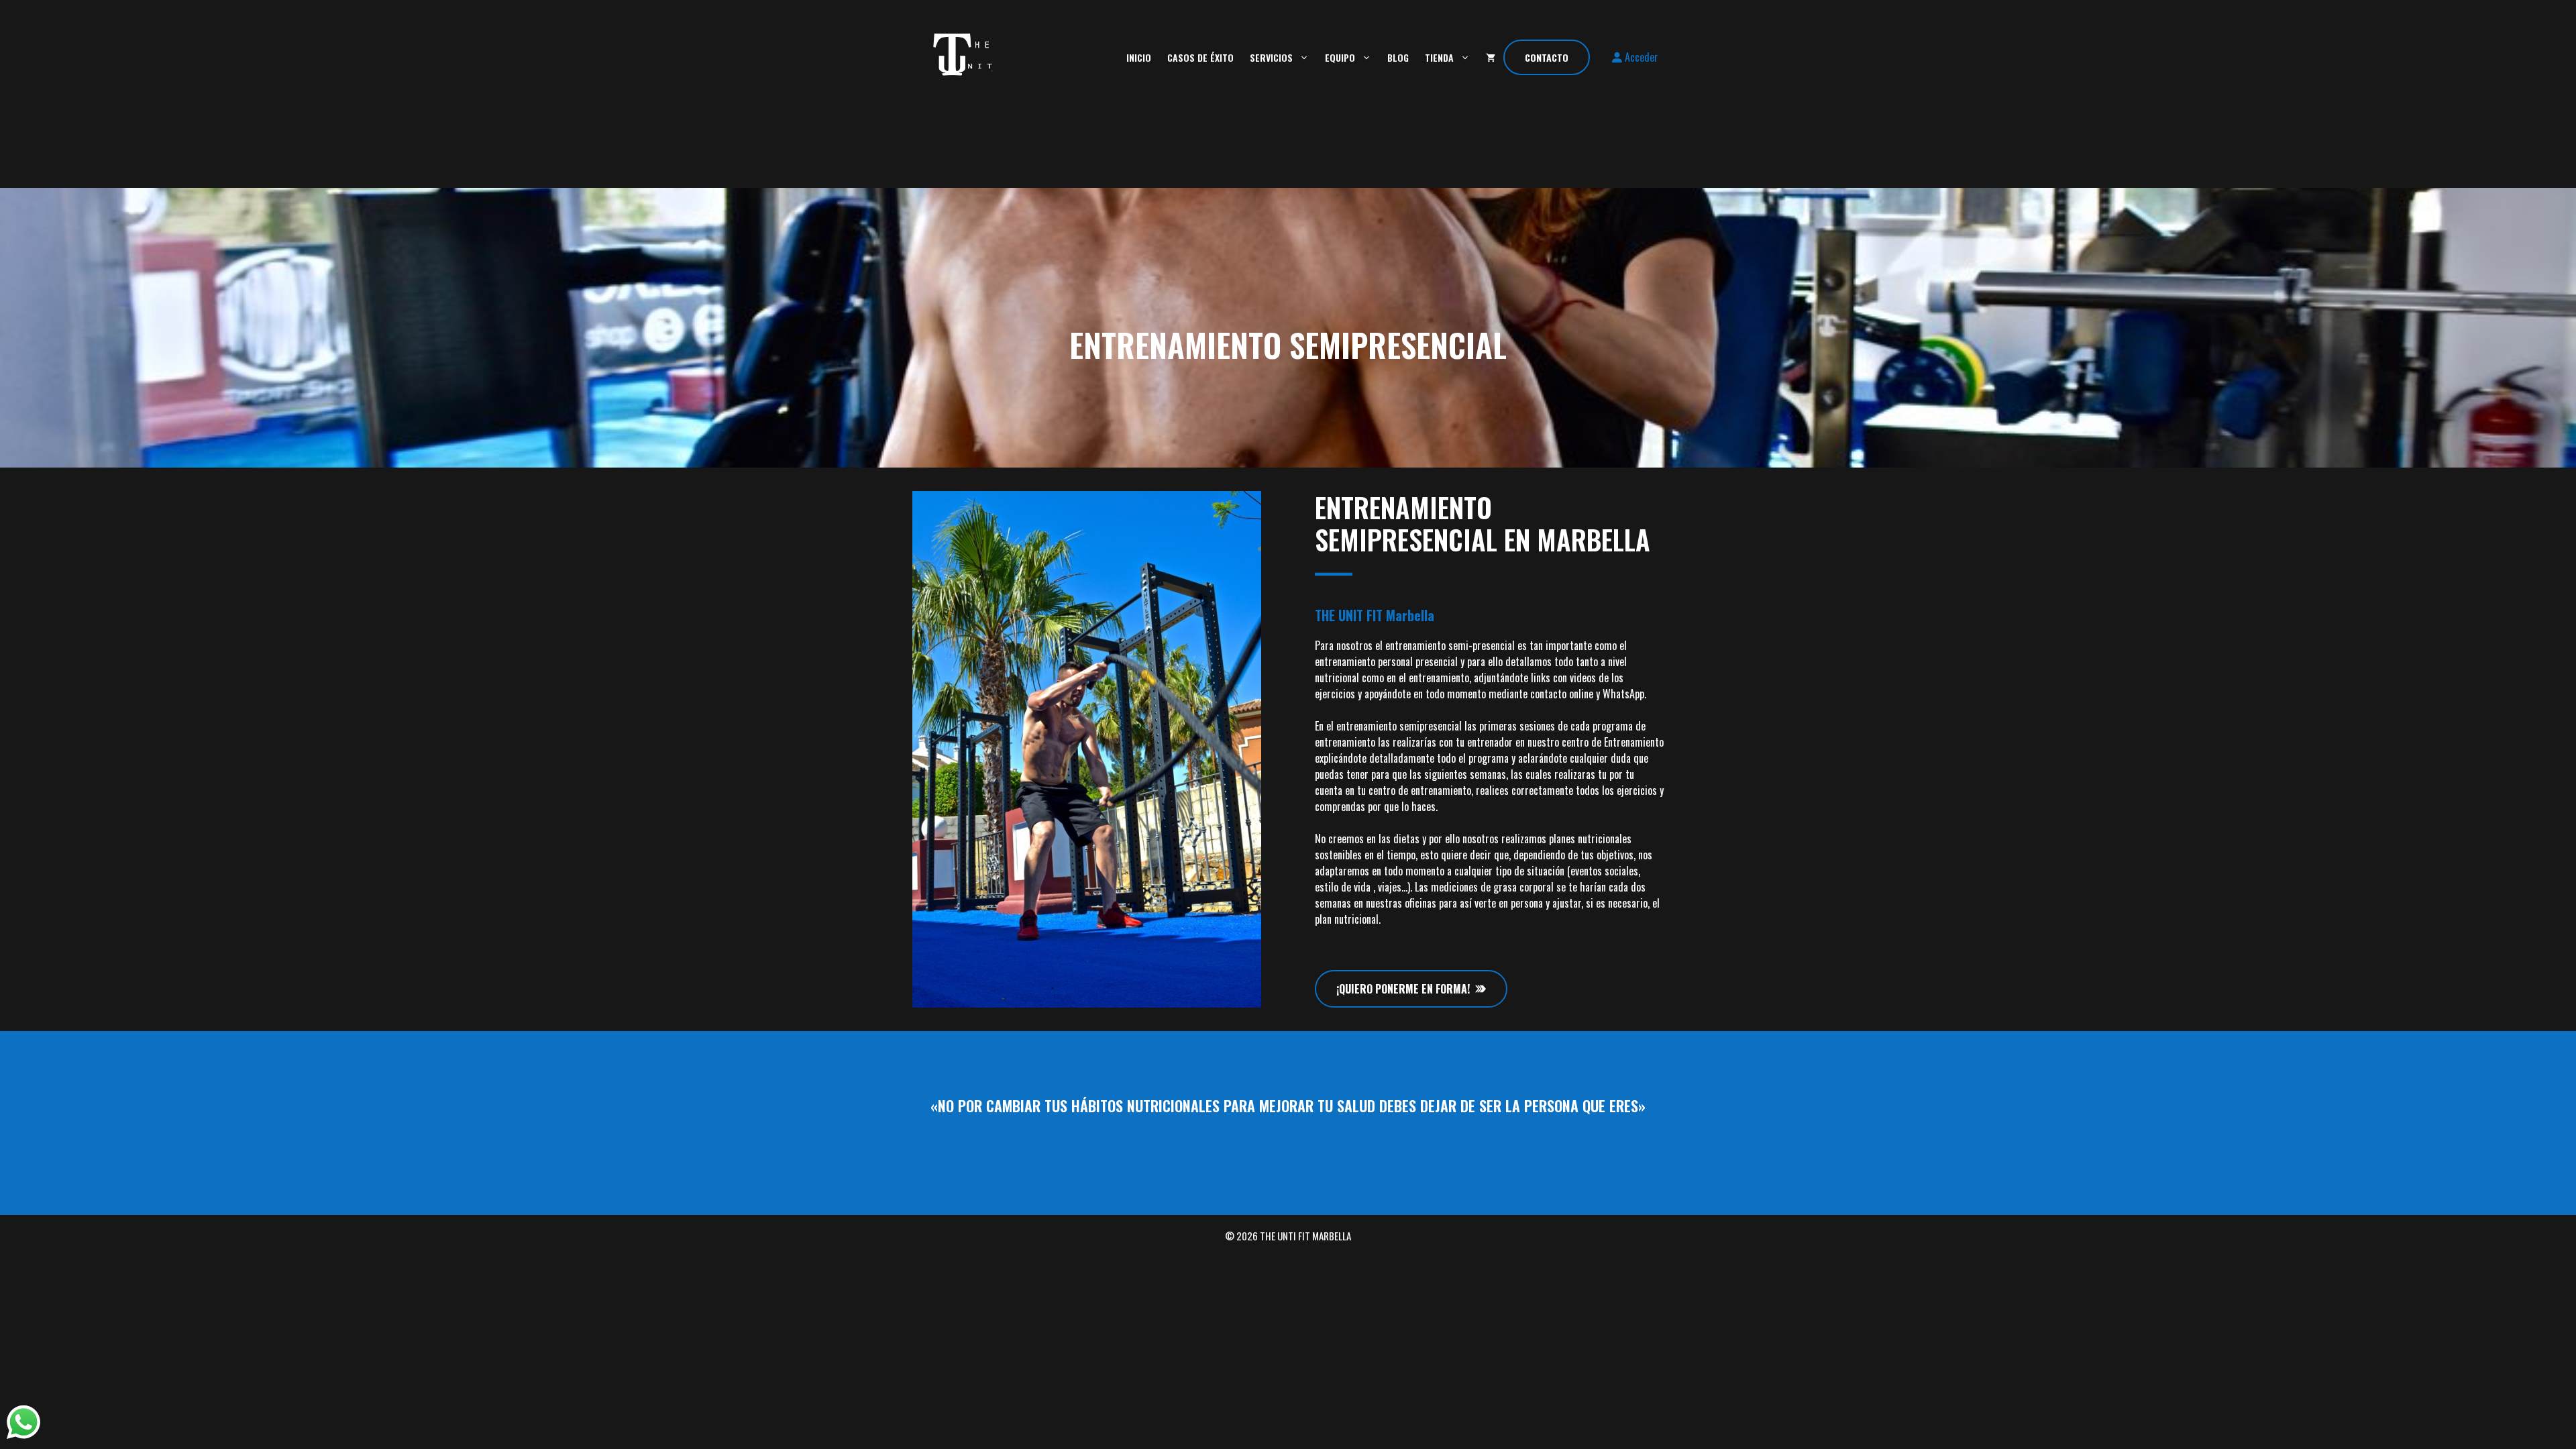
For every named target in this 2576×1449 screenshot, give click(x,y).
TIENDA (1439, 57)
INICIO (1139, 57)
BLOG (1398, 57)
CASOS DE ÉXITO (1200, 57)
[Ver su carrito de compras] (1491, 57)
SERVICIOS (1271, 57)
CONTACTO (1547, 57)
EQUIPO (1340, 57)
